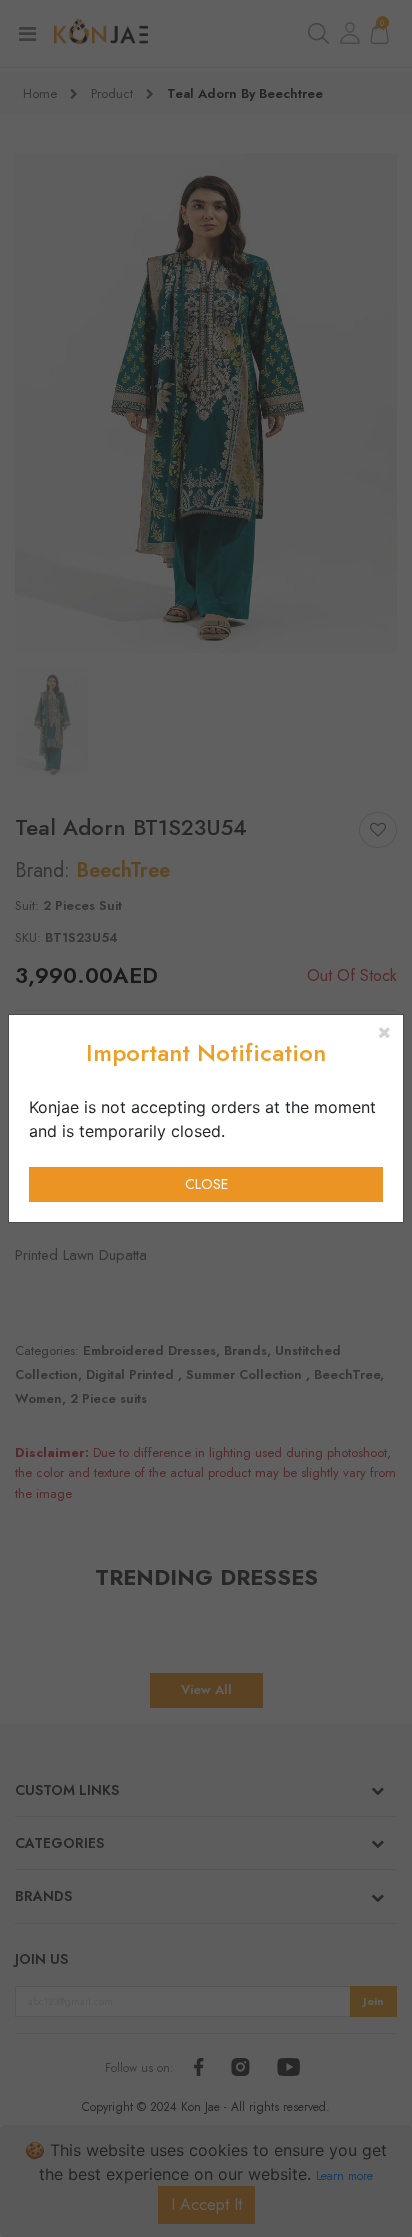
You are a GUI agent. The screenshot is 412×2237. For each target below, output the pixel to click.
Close (206, 1184)
